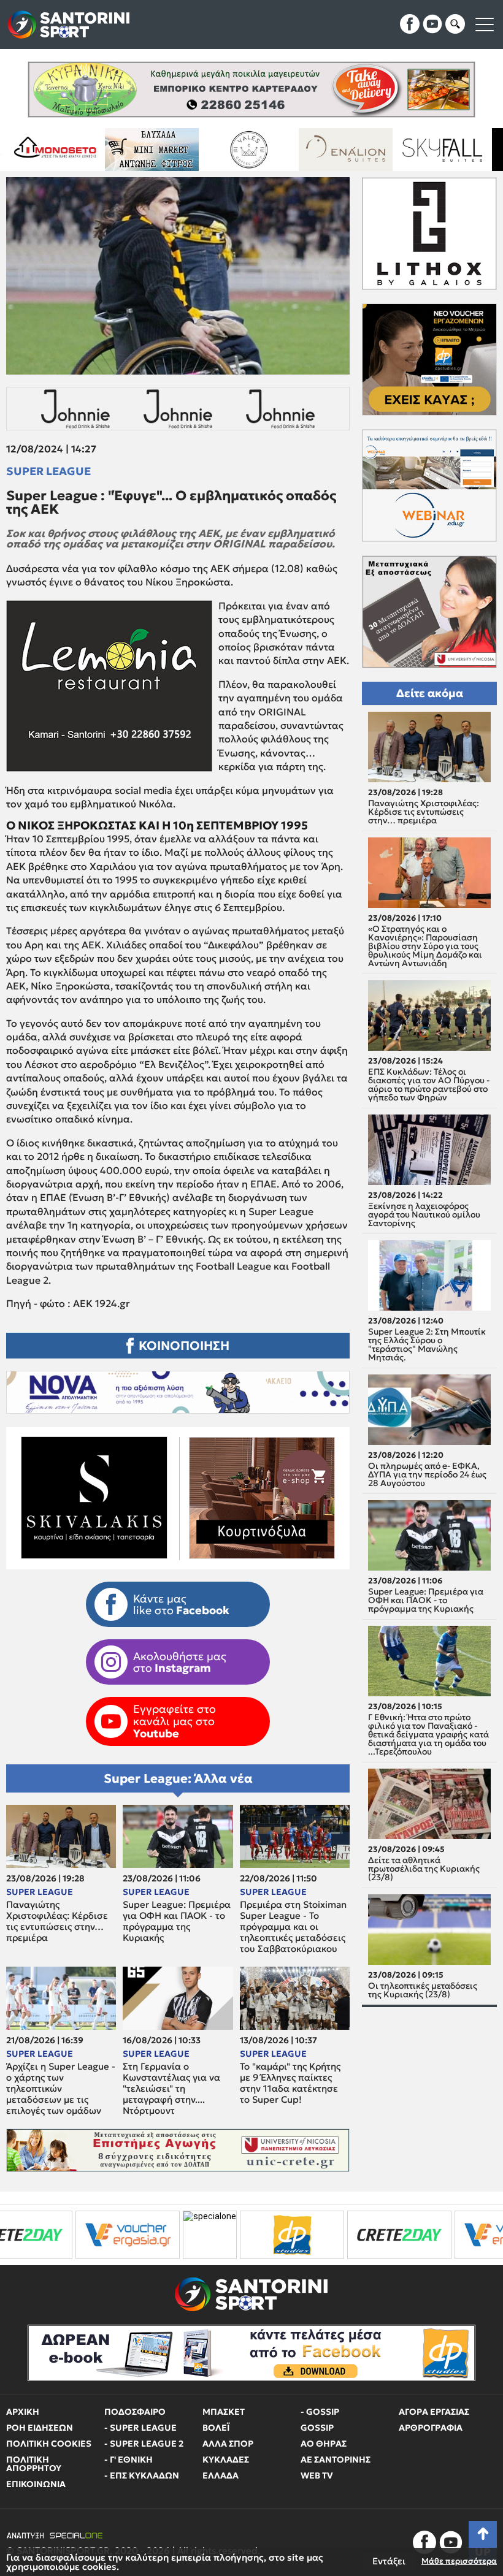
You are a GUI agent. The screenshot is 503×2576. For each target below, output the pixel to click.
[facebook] (410, 24)
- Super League (140, 2428)
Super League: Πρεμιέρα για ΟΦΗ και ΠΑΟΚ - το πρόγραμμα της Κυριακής (177, 1921)
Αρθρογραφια (431, 2428)
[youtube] (432, 24)
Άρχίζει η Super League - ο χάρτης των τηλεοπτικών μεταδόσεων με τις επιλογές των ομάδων (61, 2089)
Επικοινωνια (36, 2484)
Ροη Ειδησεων (40, 2428)
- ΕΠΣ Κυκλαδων (142, 2475)
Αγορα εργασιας (434, 2412)
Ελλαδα (221, 2475)
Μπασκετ (224, 2412)
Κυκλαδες (226, 2460)
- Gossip (320, 2412)
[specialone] (51, 2235)
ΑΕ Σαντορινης (336, 2460)
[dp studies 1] (133, 2235)
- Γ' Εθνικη (129, 2460)
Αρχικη (23, 2412)
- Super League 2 (144, 2444)
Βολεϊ (216, 2428)
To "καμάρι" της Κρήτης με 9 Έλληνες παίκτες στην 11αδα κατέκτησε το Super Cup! (290, 2083)
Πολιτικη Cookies (49, 2444)
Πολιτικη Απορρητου (34, 2464)
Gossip (317, 2428)
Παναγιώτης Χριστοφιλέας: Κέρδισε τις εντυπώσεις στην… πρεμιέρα (57, 1921)
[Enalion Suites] (236, 150)
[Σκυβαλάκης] (430, 150)
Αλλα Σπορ (228, 2444)
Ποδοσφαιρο (135, 2412)
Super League (48, 471)
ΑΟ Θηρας (324, 2444)
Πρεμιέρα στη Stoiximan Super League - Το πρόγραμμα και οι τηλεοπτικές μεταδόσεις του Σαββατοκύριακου (293, 1927)
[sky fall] (333, 150)
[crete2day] (240, 2235)
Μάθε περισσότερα (459, 2561)
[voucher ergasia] (348, 2235)
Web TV (317, 2475)
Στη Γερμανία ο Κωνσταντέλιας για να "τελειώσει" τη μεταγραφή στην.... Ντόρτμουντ (171, 2089)
